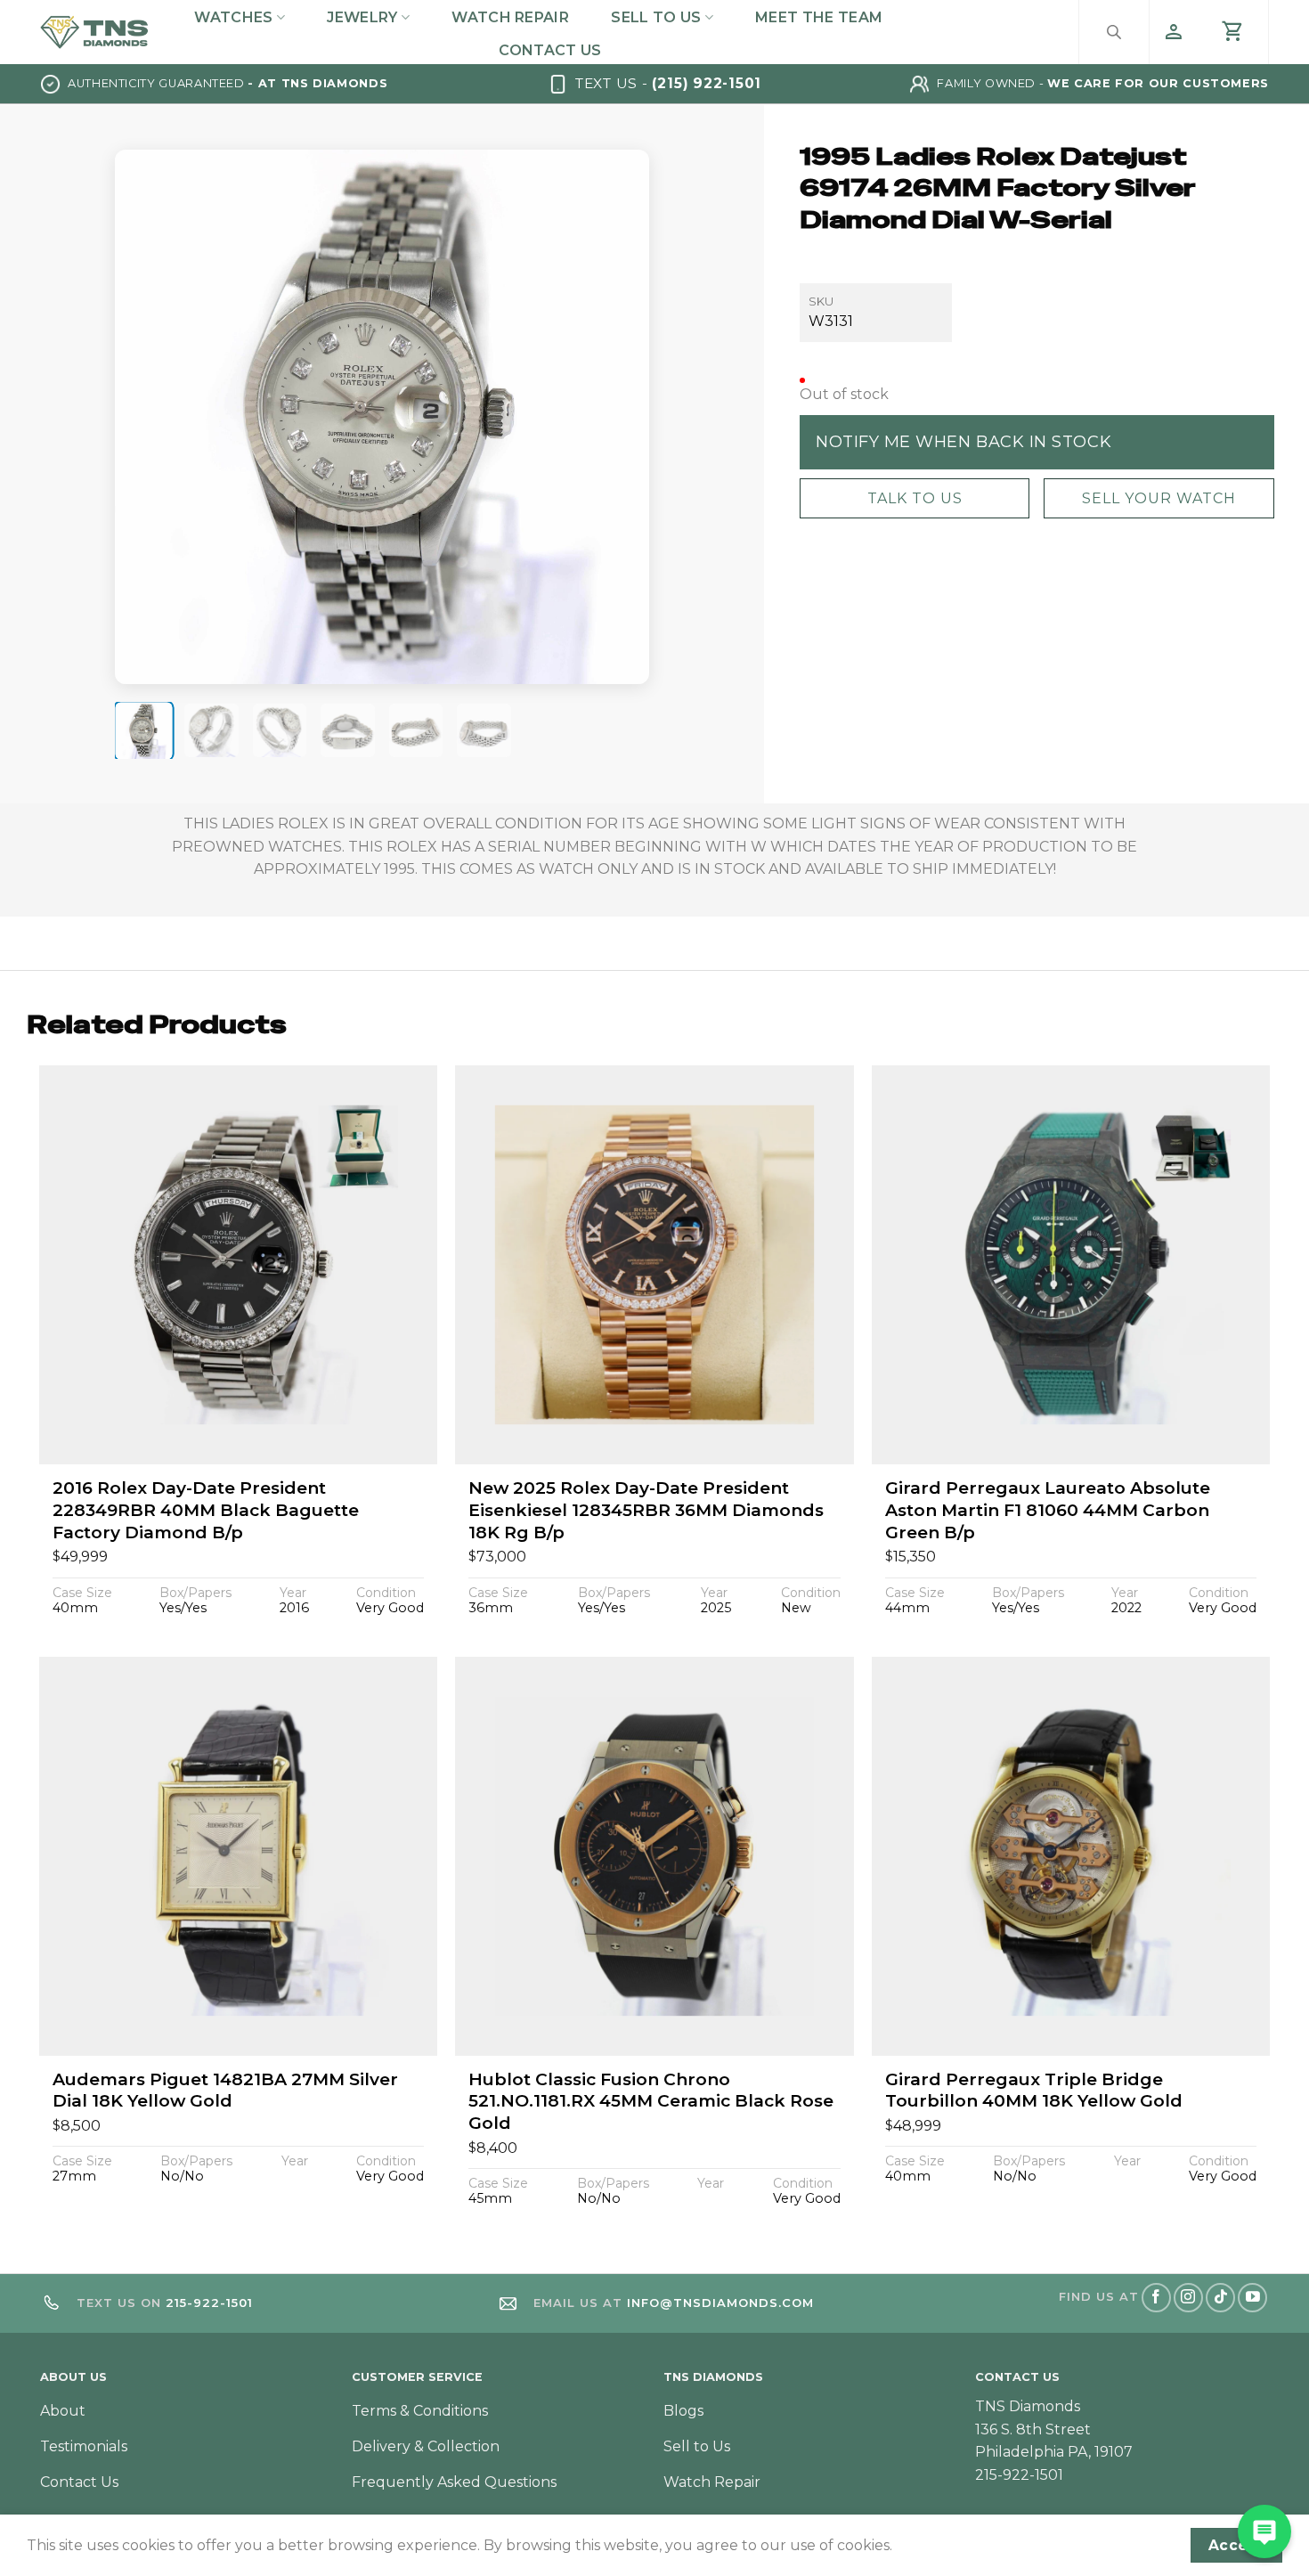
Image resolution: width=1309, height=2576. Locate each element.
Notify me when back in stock (963, 441)
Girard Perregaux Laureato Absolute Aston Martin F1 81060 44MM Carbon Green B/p (1048, 1510)
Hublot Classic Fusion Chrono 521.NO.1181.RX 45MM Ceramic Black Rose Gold (651, 2101)
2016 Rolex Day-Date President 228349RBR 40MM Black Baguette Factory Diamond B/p (206, 1510)
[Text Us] (1264, 2531)
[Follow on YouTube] (1252, 2298)
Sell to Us (656, 17)
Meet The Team (819, 17)
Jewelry (362, 17)
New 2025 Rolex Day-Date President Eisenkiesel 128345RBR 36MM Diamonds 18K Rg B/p (646, 1510)
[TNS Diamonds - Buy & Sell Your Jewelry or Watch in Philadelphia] (94, 32)
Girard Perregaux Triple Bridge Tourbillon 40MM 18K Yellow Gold (1034, 2091)
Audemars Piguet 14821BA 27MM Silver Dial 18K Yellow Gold (225, 2091)
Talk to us (914, 497)
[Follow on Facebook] (1156, 2298)
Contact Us (550, 50)
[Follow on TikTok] (1220, 2298)
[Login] (1174, 32)
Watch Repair (510, 17)
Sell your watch (1158, 497)
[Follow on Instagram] (1188, 2298)
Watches (233, 17)
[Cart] (1233, 32)
